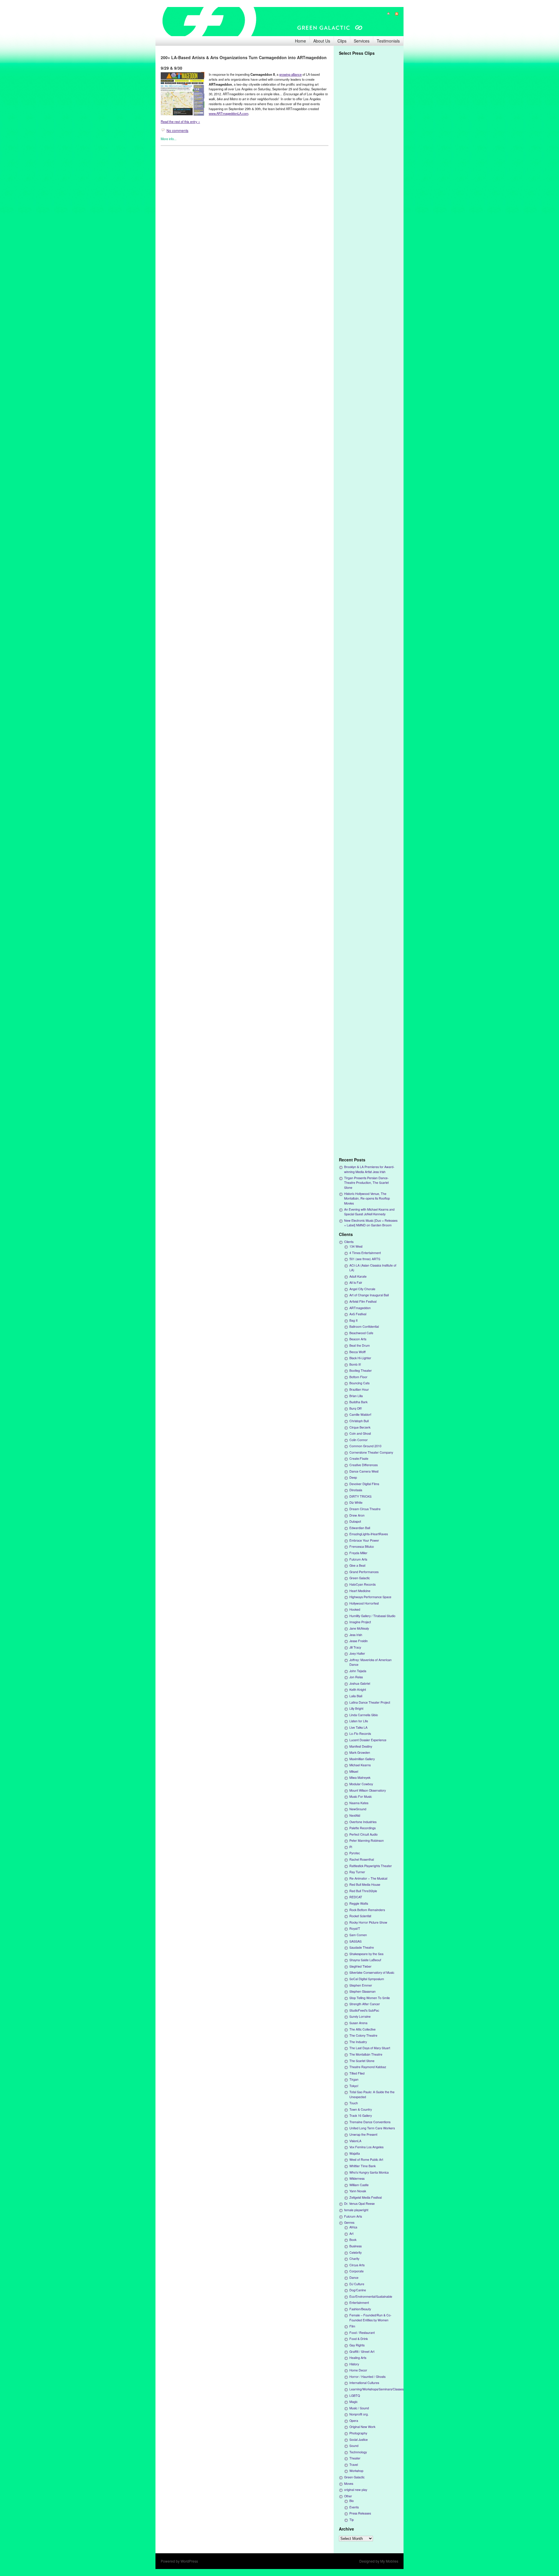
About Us (322, 41)
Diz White (356, 1502)
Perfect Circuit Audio (363, 1834)
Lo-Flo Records (360, 1734)
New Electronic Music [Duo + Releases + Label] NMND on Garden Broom (371, 1223)
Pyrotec (355, 1853)
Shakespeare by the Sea (366, 1954)
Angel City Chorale (362, 1289)
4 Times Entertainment (365, 1253)
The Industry (358, 2042)
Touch (354, 2103)
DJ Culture (357, 2284)
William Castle (359, 2185)
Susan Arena (358, 2023)
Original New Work (362, 2427)
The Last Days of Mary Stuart (370, 2048)
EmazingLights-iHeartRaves (369, 1534)
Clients (349, 1242)
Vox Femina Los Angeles (366, 2147)
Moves (349, 2483)
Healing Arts (358, 2358)
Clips (342, 41)
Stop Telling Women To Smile (370, 1998)
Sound (354, 2446)
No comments (177, 130)
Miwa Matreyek (360, 1778)
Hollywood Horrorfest (364, 1603)
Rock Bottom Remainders (367, 1910)
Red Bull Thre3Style (363, 1891)
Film (352, 2326)
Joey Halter (357, 1653)
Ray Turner (357, 1872)
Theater (355, 2458)
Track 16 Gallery (361, 2115)
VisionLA (355, 2141)
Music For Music (361, 1796)
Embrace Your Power (364, 1540)
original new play (356, 2490)
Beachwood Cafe (361, 1333)
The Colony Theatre (363, 2035)
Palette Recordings (362, 1828)
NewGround (358, 1809)
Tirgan (354, 2079)
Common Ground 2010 (365, 1446)
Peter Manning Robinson (367, 1840)
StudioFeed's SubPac (364, 2010)
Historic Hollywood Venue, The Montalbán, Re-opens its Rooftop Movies (367, 1198)
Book (353, 2240)
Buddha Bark (358, 1402)
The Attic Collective (362, 2029)
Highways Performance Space (370, 1597)
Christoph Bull (359, 1421)
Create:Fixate (359, 1458)
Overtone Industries (363, 1822)
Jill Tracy (355, 1647)
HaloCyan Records (362, 1584)
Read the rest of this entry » (180, 122)
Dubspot (355, 1521)
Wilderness (357, 2178)
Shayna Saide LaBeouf (365, 1960)
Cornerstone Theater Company (371, 1452)
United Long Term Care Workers (372, 2128)
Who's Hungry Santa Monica (369, 2172)
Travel (354, 2465)
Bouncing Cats (359, 1383)
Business (355, 2246)
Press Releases (360, 2513)
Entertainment (359, 2303)
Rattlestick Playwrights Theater (371, 1866)
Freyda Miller (358, 1553)
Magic (353, 2402)
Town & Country (361, 2109)
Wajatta (355, 2153)
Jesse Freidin (359, 1641)
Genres (349, 2222)
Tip (352, 2520)
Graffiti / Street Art (362, 2351)
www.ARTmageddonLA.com (229, 113)
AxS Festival (358, 1314)
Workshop (356, 2471)
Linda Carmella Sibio (364, 1715)
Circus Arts (357, 2265)
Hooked (355, 1609)
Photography (358, 2433)
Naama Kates (359, 1803)
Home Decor (358, 2370)
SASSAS (355, 1941)
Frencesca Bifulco (362, 1546)
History (354, 2364)
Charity (354, 2259)
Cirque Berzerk (360, 1427)
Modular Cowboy (361, 1784)
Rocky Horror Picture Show (368, 1922)
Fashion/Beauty (360, 2309)
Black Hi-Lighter (360, 1358)
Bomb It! (355, 1364)
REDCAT (356, 1897)
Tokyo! (354, 2086)
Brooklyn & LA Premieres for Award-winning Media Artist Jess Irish (369, 1169)
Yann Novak (358, 2191)
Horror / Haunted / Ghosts (367, 2377)
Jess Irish (356, 1635)
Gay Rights (357, 2345)
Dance (354, 2277)
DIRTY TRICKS (360, 1496)
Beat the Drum (360, 1345)
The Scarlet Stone (362, 2061)
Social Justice (359, 2439)
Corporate (357, 2271)
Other (348, 2496)
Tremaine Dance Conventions (370, 2122)
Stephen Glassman (362, 1991)
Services (362, 41)
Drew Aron (357, 1515)
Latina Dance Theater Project (370, 1702)
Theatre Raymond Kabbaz (368, 2067)
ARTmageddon (360, 1308)
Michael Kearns (360, 1765)
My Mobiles (389, 2561)
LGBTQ (355, 2395)
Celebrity (355, 2252)
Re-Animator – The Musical (368, 1878)
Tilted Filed (357, 2073)
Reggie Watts (359, 1903)
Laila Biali (356, 1696)
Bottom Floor (358, 1377)
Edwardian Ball (360, 1528)
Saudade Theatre (362, 1947)
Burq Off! (356, 1408)
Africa (353, 2227)
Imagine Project (360, 1622)
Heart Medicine (360, 1591)
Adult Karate (358, 1276)
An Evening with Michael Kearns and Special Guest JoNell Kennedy (369, 1212)
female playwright (356, 2210)
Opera (354, 2421)
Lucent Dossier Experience (368, 1740)
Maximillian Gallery (362, 1759)
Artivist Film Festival (363, 1301)
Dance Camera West (364, 1471)
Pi (351, 1847)
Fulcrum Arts (358, 1559)
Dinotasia (356, 1490)
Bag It (353, 1320)
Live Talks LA (358, 1727)
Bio (352, 2501)
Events (354, 2507)
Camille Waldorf (360, 1414)
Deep (353, 1477)
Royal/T (355, 1928)
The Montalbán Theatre (366, 2054)
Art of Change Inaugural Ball (369, 1295)
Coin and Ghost (360, 1433)
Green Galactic (360, 1578)
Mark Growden (360, 1752)
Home (300, 41)
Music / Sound (359, 2408)
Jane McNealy (359, 1628)
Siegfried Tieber (360, 1966)
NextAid (355, 1815)
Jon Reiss (356, 1677)
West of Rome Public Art (366, 2159)
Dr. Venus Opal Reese (359, 2203)
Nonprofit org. (359, 2414)
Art (351, 2233)
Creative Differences (363, 1465)
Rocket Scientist (360, 1916)
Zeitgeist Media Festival (366, 2197)
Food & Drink (359, 2339)
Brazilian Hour (359, 1389)
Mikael (354, 1771)
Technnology (358, 2452)
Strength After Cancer (365, 2004)
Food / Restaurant (362, 2333)
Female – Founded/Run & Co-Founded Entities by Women (370, 2317)
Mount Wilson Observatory (368, 1790)
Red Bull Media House (365, 1884)
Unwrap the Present (363, 2134)
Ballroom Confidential (364, 1326)
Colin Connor (359, 1440)
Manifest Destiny (361, 1746)
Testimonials (388, 41)
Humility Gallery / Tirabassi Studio (372, 1616)
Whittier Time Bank (362, 2166)
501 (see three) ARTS (365, 1259)
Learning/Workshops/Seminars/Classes (376, 2389)
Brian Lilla (356, 1396)
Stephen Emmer (361, 1985)
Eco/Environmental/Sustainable (371, 2296)
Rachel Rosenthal (362, 1859)
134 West (356, 1246)
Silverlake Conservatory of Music (372, 1972)
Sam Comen (358, 1935)
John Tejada (358, 1671)
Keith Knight (358, 1690)
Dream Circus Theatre (365, 1509)
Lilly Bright (356, 1708)
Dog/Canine (358, 2290)
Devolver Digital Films (364, 1484)
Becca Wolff (358, 1352)
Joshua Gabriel (360, 1683)
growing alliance (290, 74)
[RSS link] (394, 14)
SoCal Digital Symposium (367, 1979)
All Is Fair (356, 1282)
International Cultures (364, 2383)
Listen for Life (359, 1721)
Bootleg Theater (361, 1370)
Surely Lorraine (360, 2016)
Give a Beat (357, 1565)
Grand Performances (364, 1572)
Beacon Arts (358, 1339)
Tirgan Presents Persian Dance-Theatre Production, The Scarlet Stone (366, 1183)
